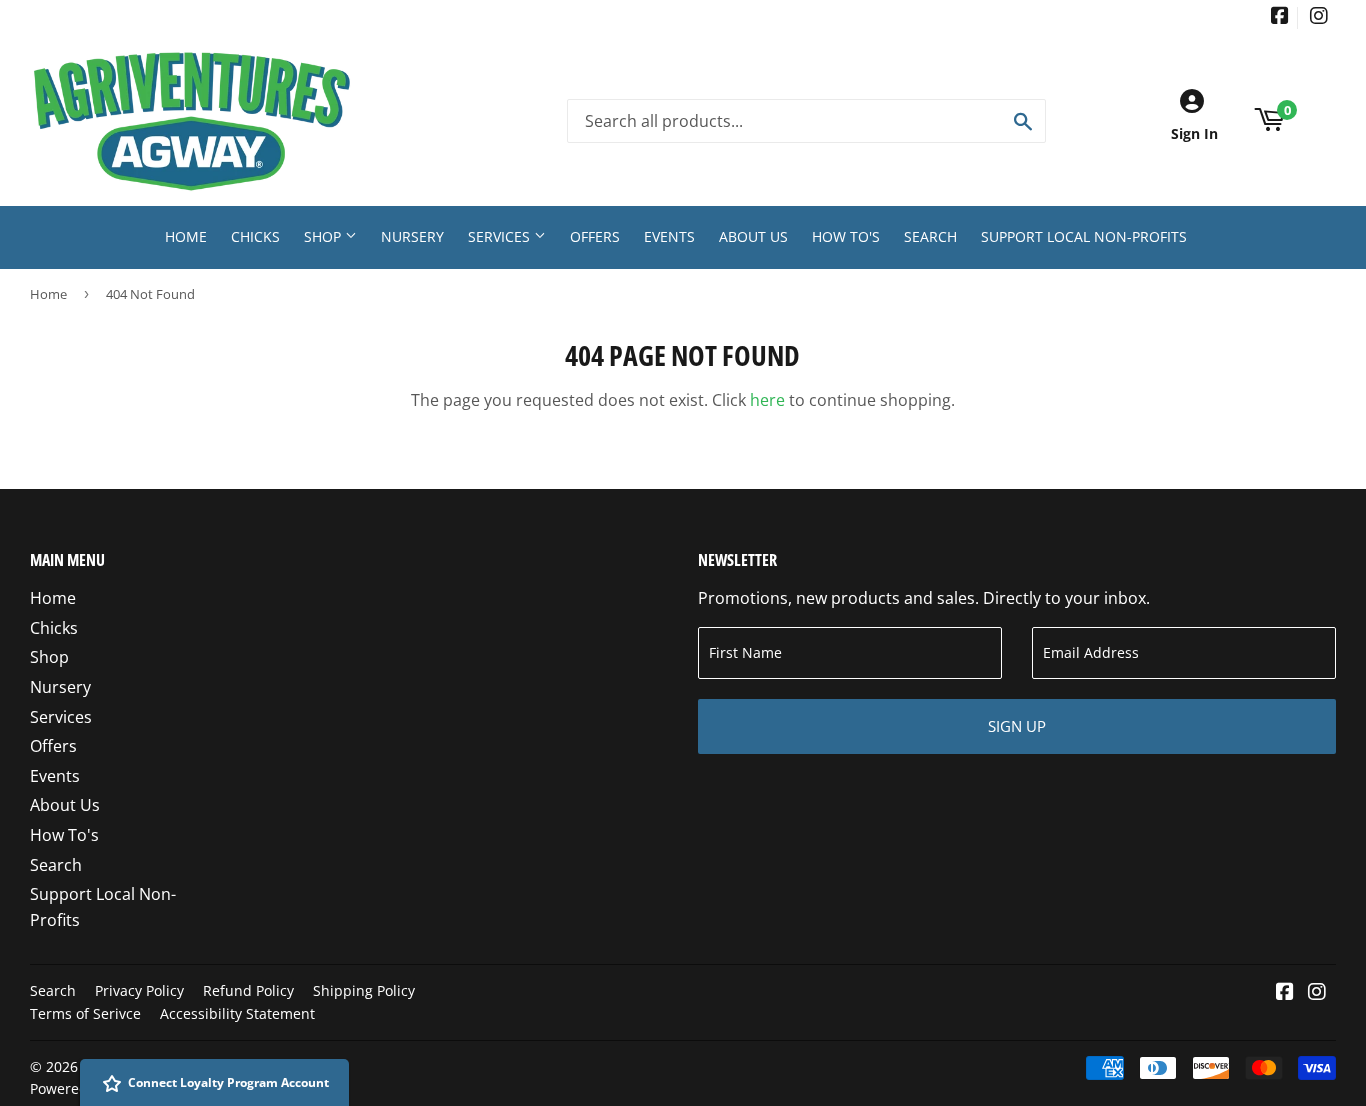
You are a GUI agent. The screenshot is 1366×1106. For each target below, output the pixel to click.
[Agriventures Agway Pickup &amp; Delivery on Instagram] (1319, 17)
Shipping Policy (364, 990)
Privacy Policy (139, 990)
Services (501, 236)
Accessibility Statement (237, 1013)
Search (930, 236)
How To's (846, 236)
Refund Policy (248, 990)
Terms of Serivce (85, 1013)
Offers (595, 236)
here (767, 400)
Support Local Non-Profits (1084, 236)
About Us (753, 236)
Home (186, 236)
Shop (324, 236)
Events (669, 236)
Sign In (1194, 133)
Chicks (255, 236)
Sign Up (1017, 726)
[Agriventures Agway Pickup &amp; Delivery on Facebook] (1280, 17)
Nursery (412, 236)
